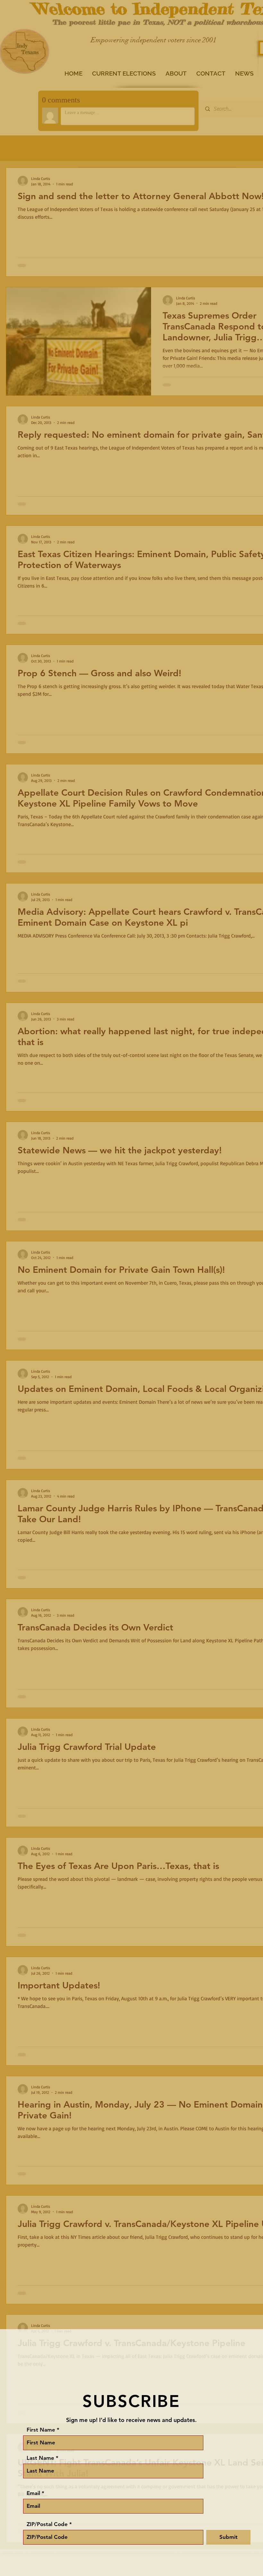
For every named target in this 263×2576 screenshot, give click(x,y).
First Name (41, 2430)
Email (33, 2493)
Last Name (40, 2458)
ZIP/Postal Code (47, 2524)
